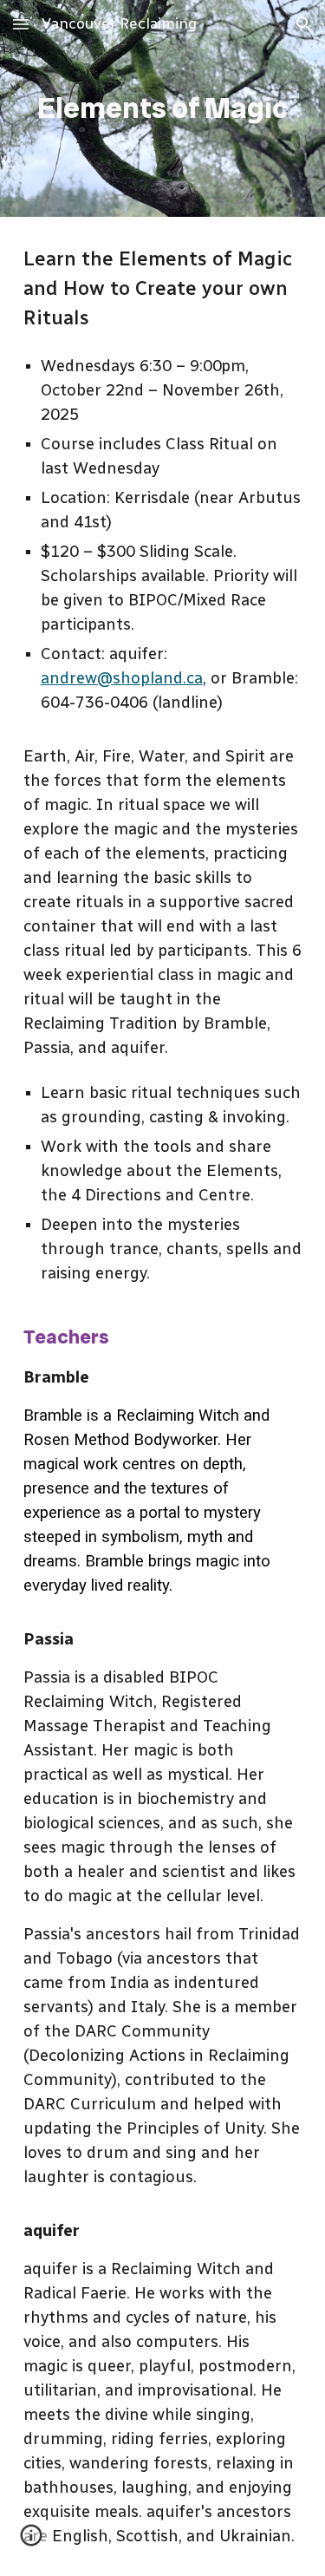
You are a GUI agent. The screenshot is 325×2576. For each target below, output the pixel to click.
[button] (21, 24)
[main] (163, 108)
